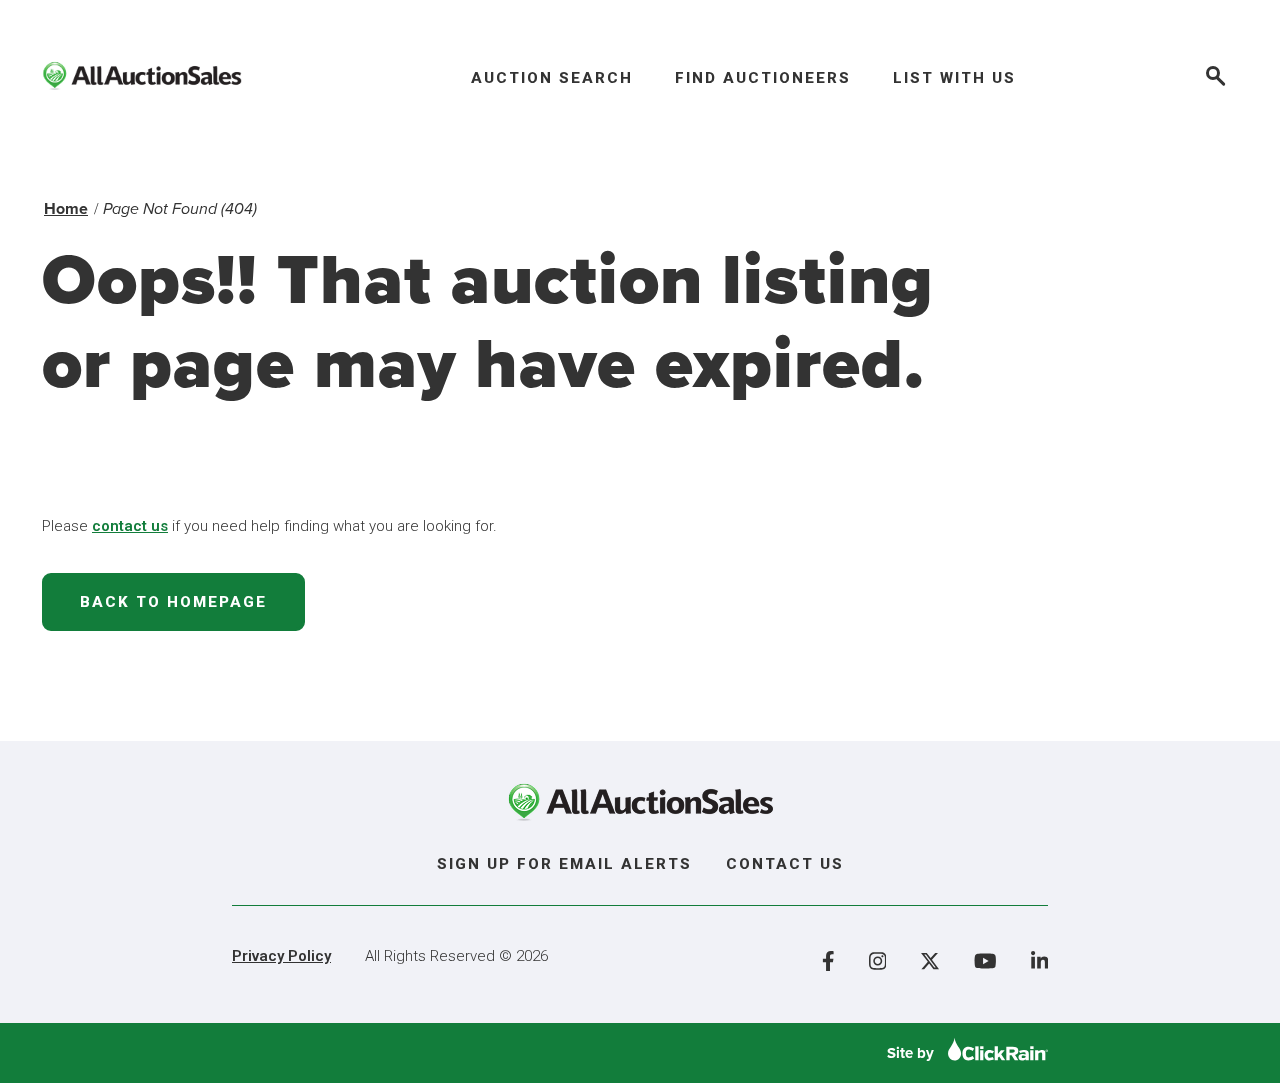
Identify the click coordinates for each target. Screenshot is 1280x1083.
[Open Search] (1214, 78)
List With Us (954, 78)
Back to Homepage (173, 602)
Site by (912, 1053)
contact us (130, 526)
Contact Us (785, 864)
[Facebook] (828, 961)
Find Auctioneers (763, 78)
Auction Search (552, 78)
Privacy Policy (281, 956)
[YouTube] (985, 961)
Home (66, 208)
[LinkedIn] (1040, 961)
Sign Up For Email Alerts (564, 864)
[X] (930, 961)
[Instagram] (878, 961)
